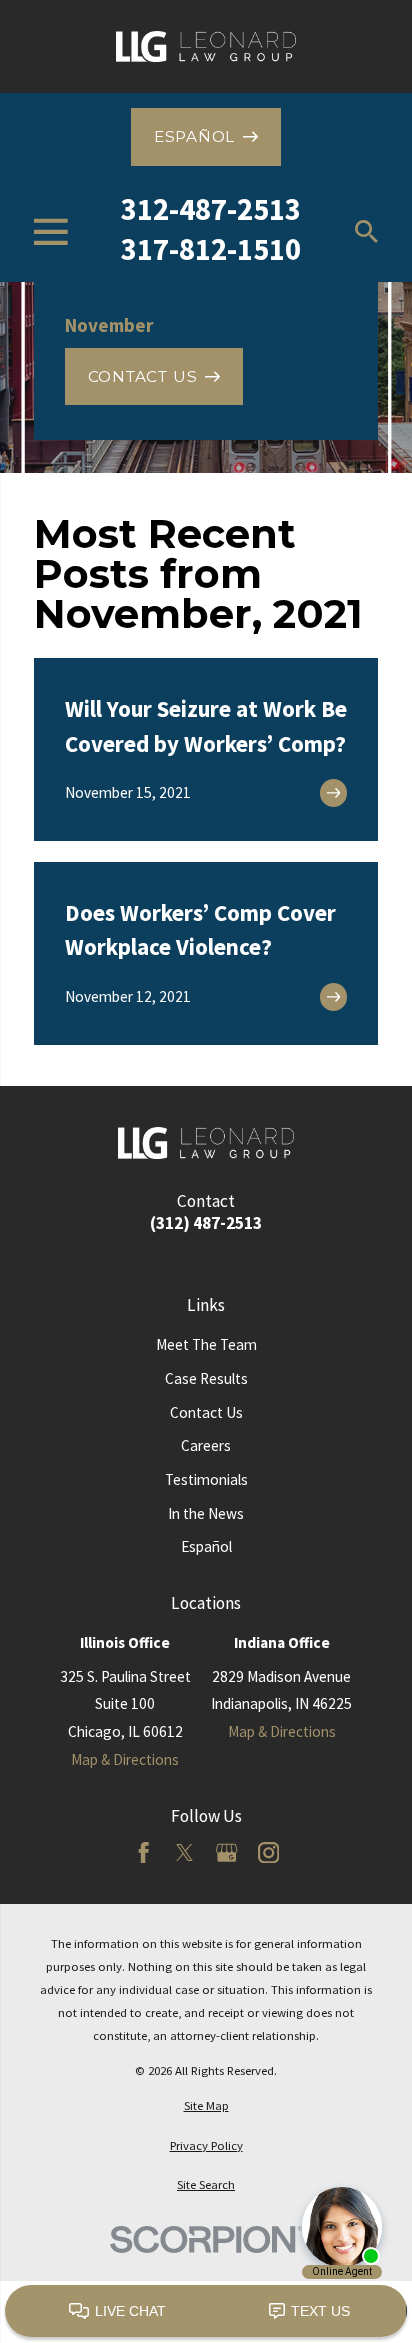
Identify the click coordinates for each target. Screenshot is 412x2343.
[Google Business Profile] (226, 1852)
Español (206, 1546)
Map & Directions (125, 1759)
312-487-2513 (211, 209)
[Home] (206, 46)
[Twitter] (184, 1852)
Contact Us (206, 1412)
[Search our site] (366, 231)
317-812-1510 (211, 249)
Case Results (206, 1378)
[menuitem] (206, 2105)
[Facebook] (143, 1852)
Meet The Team (206, 1344)
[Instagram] (268, 1852)
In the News (206, 1513)
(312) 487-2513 (206, 1223)
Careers (206, 1445)
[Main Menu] (51, 232)
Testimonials (206, 1479)
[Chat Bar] (206, 2312)
